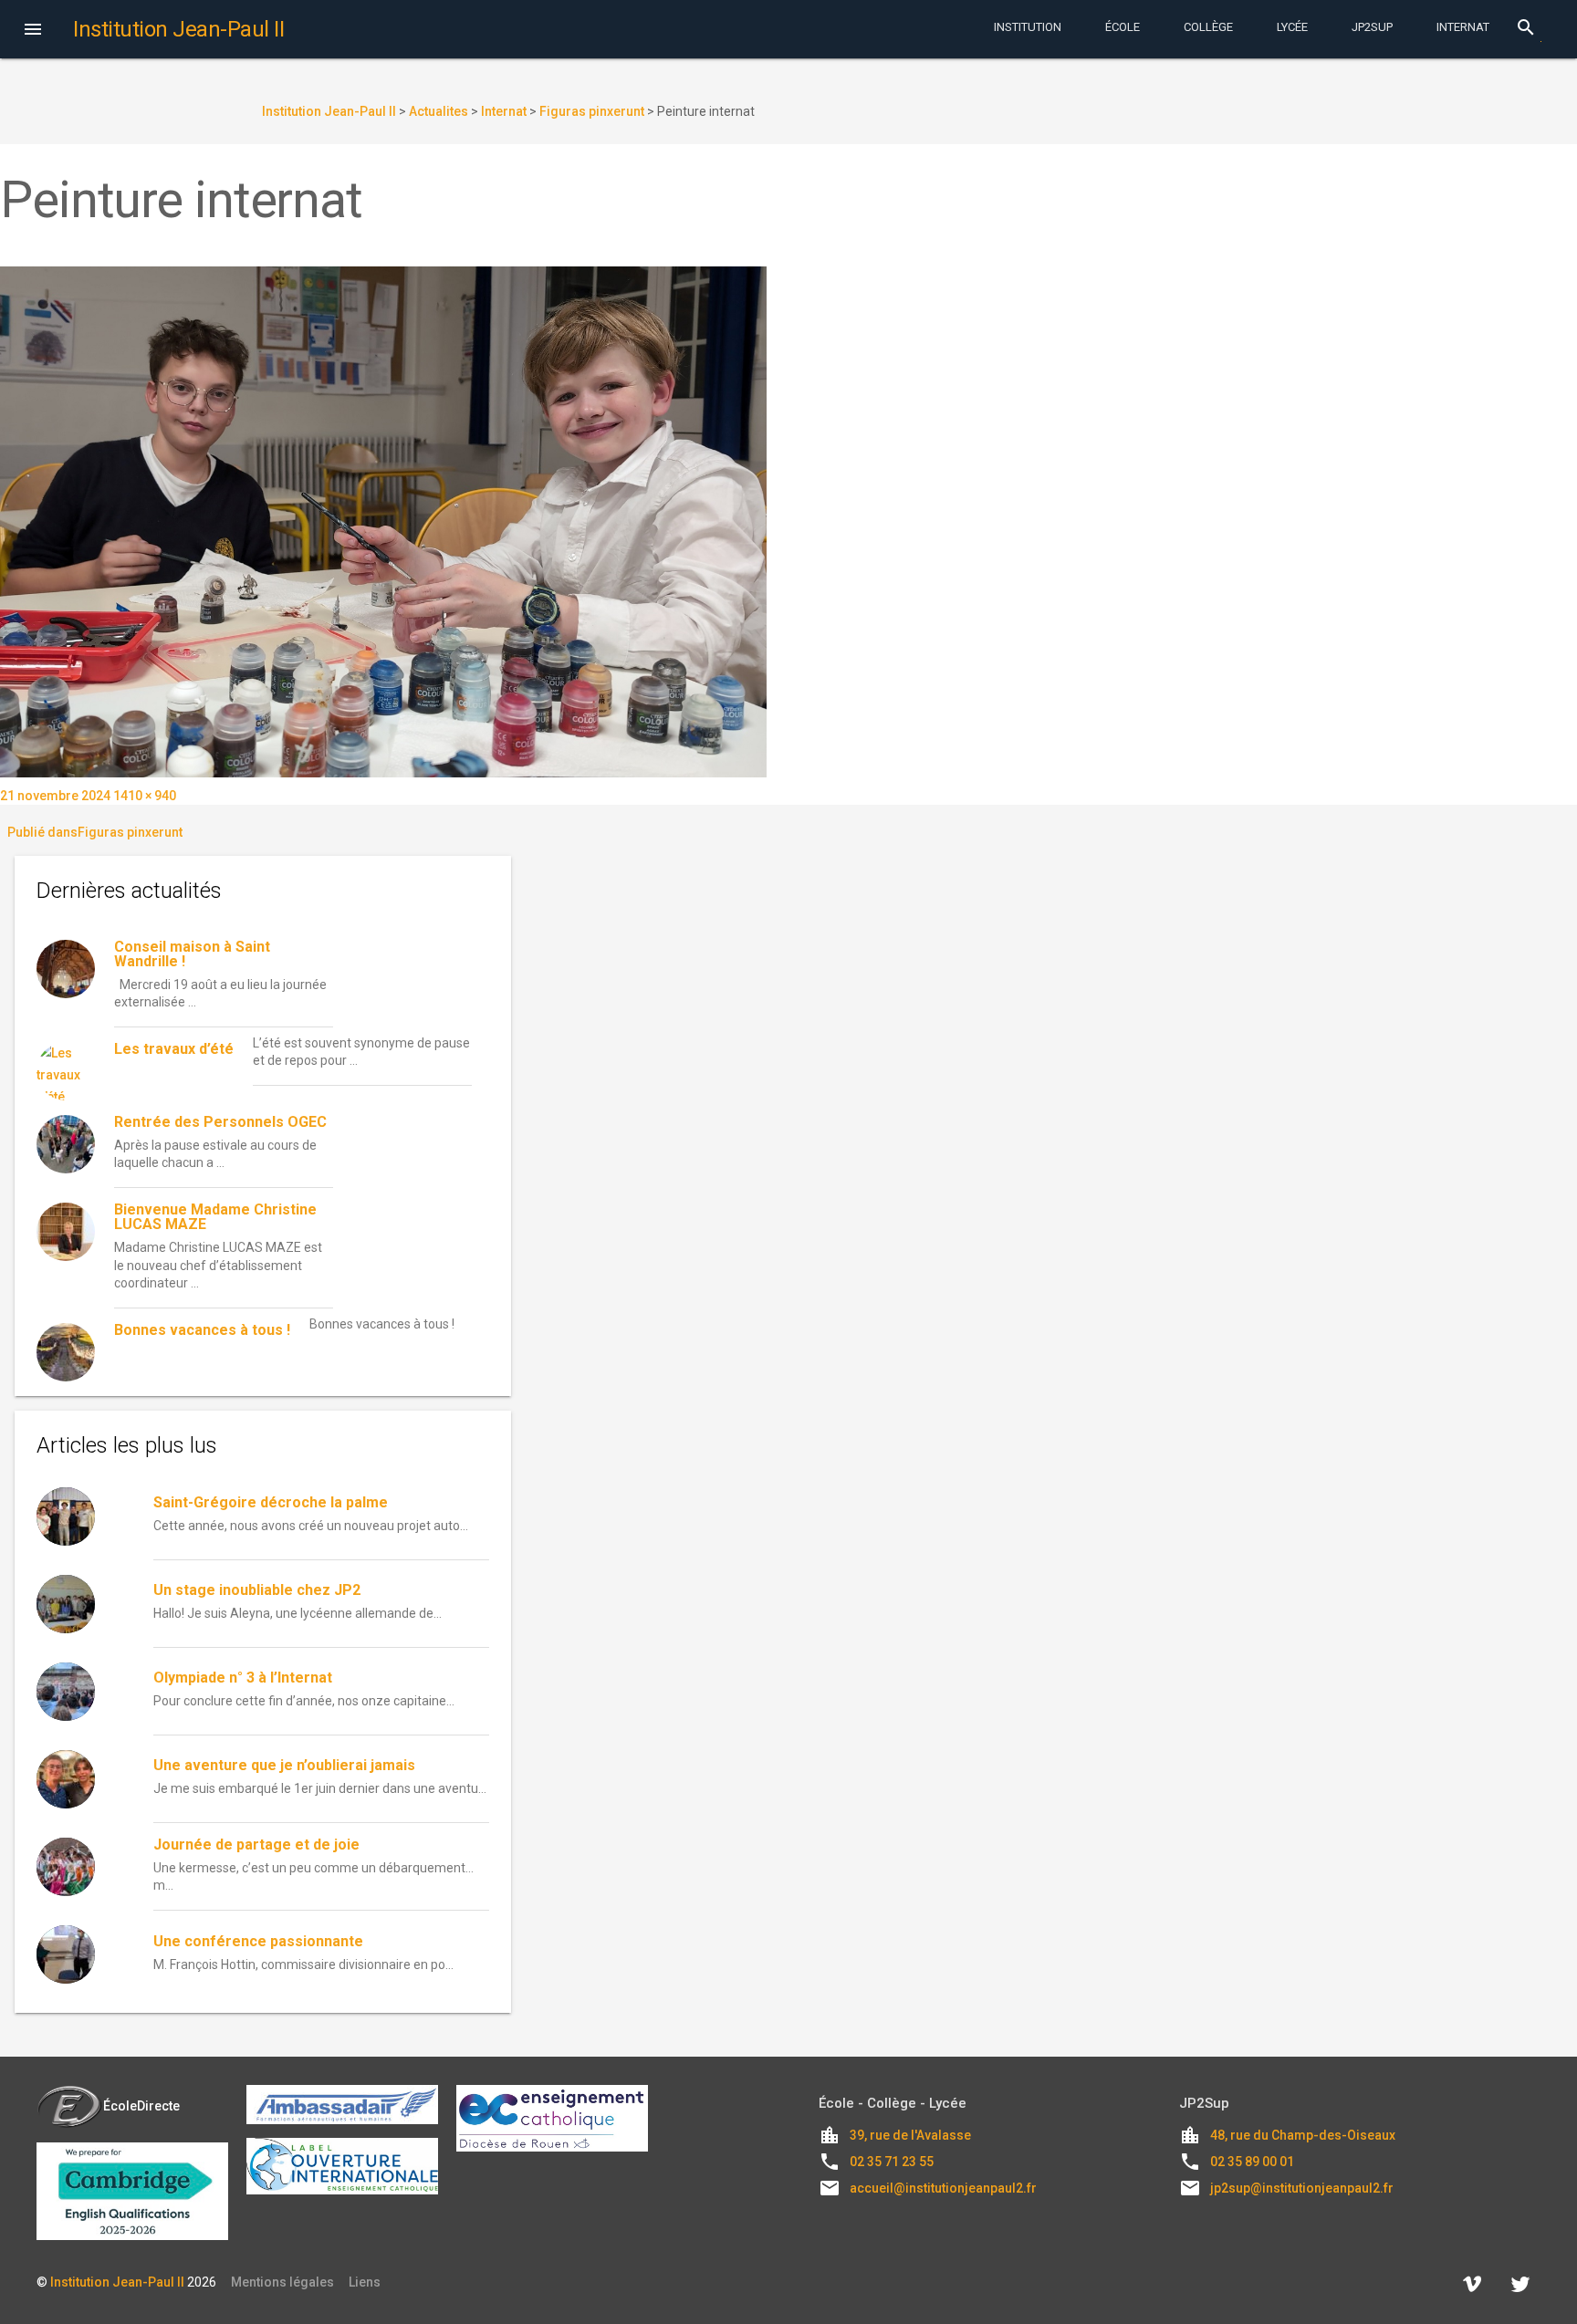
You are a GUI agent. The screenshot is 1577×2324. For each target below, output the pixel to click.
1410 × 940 (145, 796)
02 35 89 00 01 (1252, 2162)
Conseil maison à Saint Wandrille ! (192, 954)
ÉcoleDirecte (141, 2106)
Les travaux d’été (174, 1049)
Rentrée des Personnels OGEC (220, 1122)
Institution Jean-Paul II (117, 2282)
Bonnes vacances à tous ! (202, 1330)
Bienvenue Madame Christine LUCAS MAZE (215, 1217)
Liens (365, 2282)
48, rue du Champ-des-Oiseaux (1303, 2135)
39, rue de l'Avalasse (910, 2135)
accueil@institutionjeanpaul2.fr (943, 2188)
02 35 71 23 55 (892, 2162)
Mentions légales (282, 2282)
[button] (33, 31)
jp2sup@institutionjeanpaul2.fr (1302, 2188)
